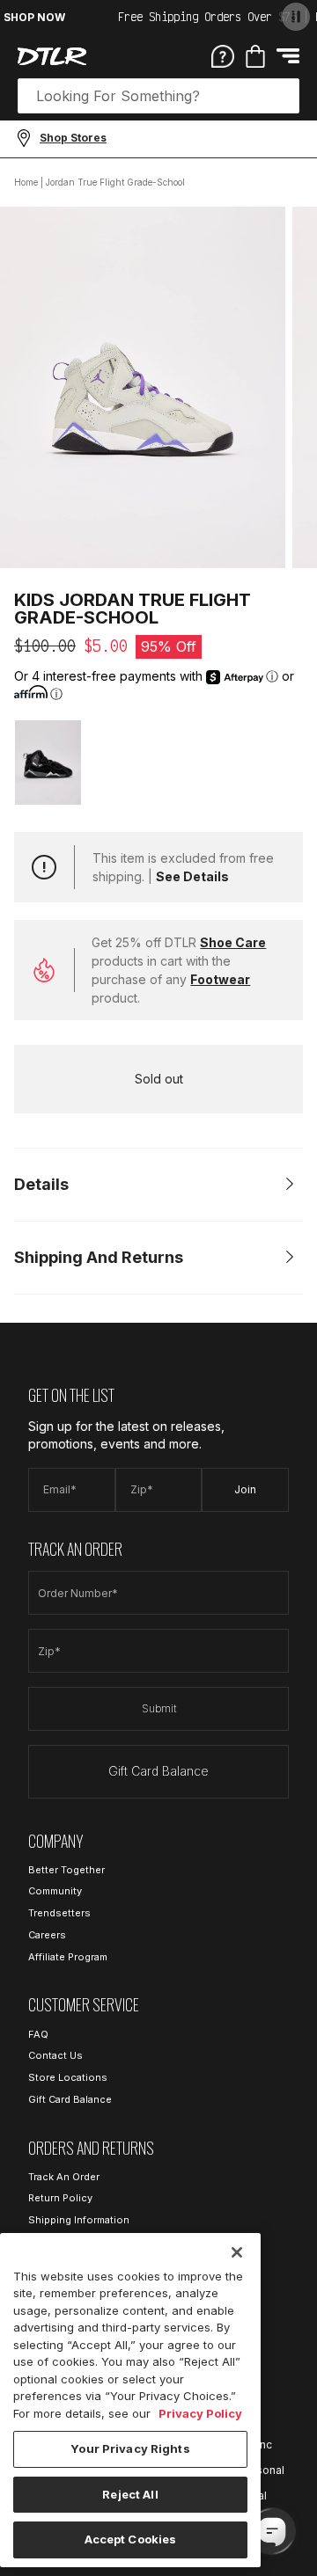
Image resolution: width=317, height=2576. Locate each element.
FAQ (38, 2034)
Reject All (130, 2494)
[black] (48, 762)
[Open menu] (288, 56)
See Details (192, 876)
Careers (47, 1935)
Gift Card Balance (158, 1771)
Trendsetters (59, 1913)
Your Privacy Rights (130, 2448)
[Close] (237, 2252)
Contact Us (55, 2055)
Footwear (220, 979)
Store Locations (68, 2077)
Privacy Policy (200, 2413)
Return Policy (60, 2198)
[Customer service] (223, 55)
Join (245, 1489)
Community (55, 1891)
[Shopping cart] (255, 56)
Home (26, 182)
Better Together (66, 1870)
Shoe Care (233, 942)
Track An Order (64, 2177)
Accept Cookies (131, 2539)
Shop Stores (73, 138)
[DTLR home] (52, 56)
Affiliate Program (68, 1957)
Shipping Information (79, 2220)
